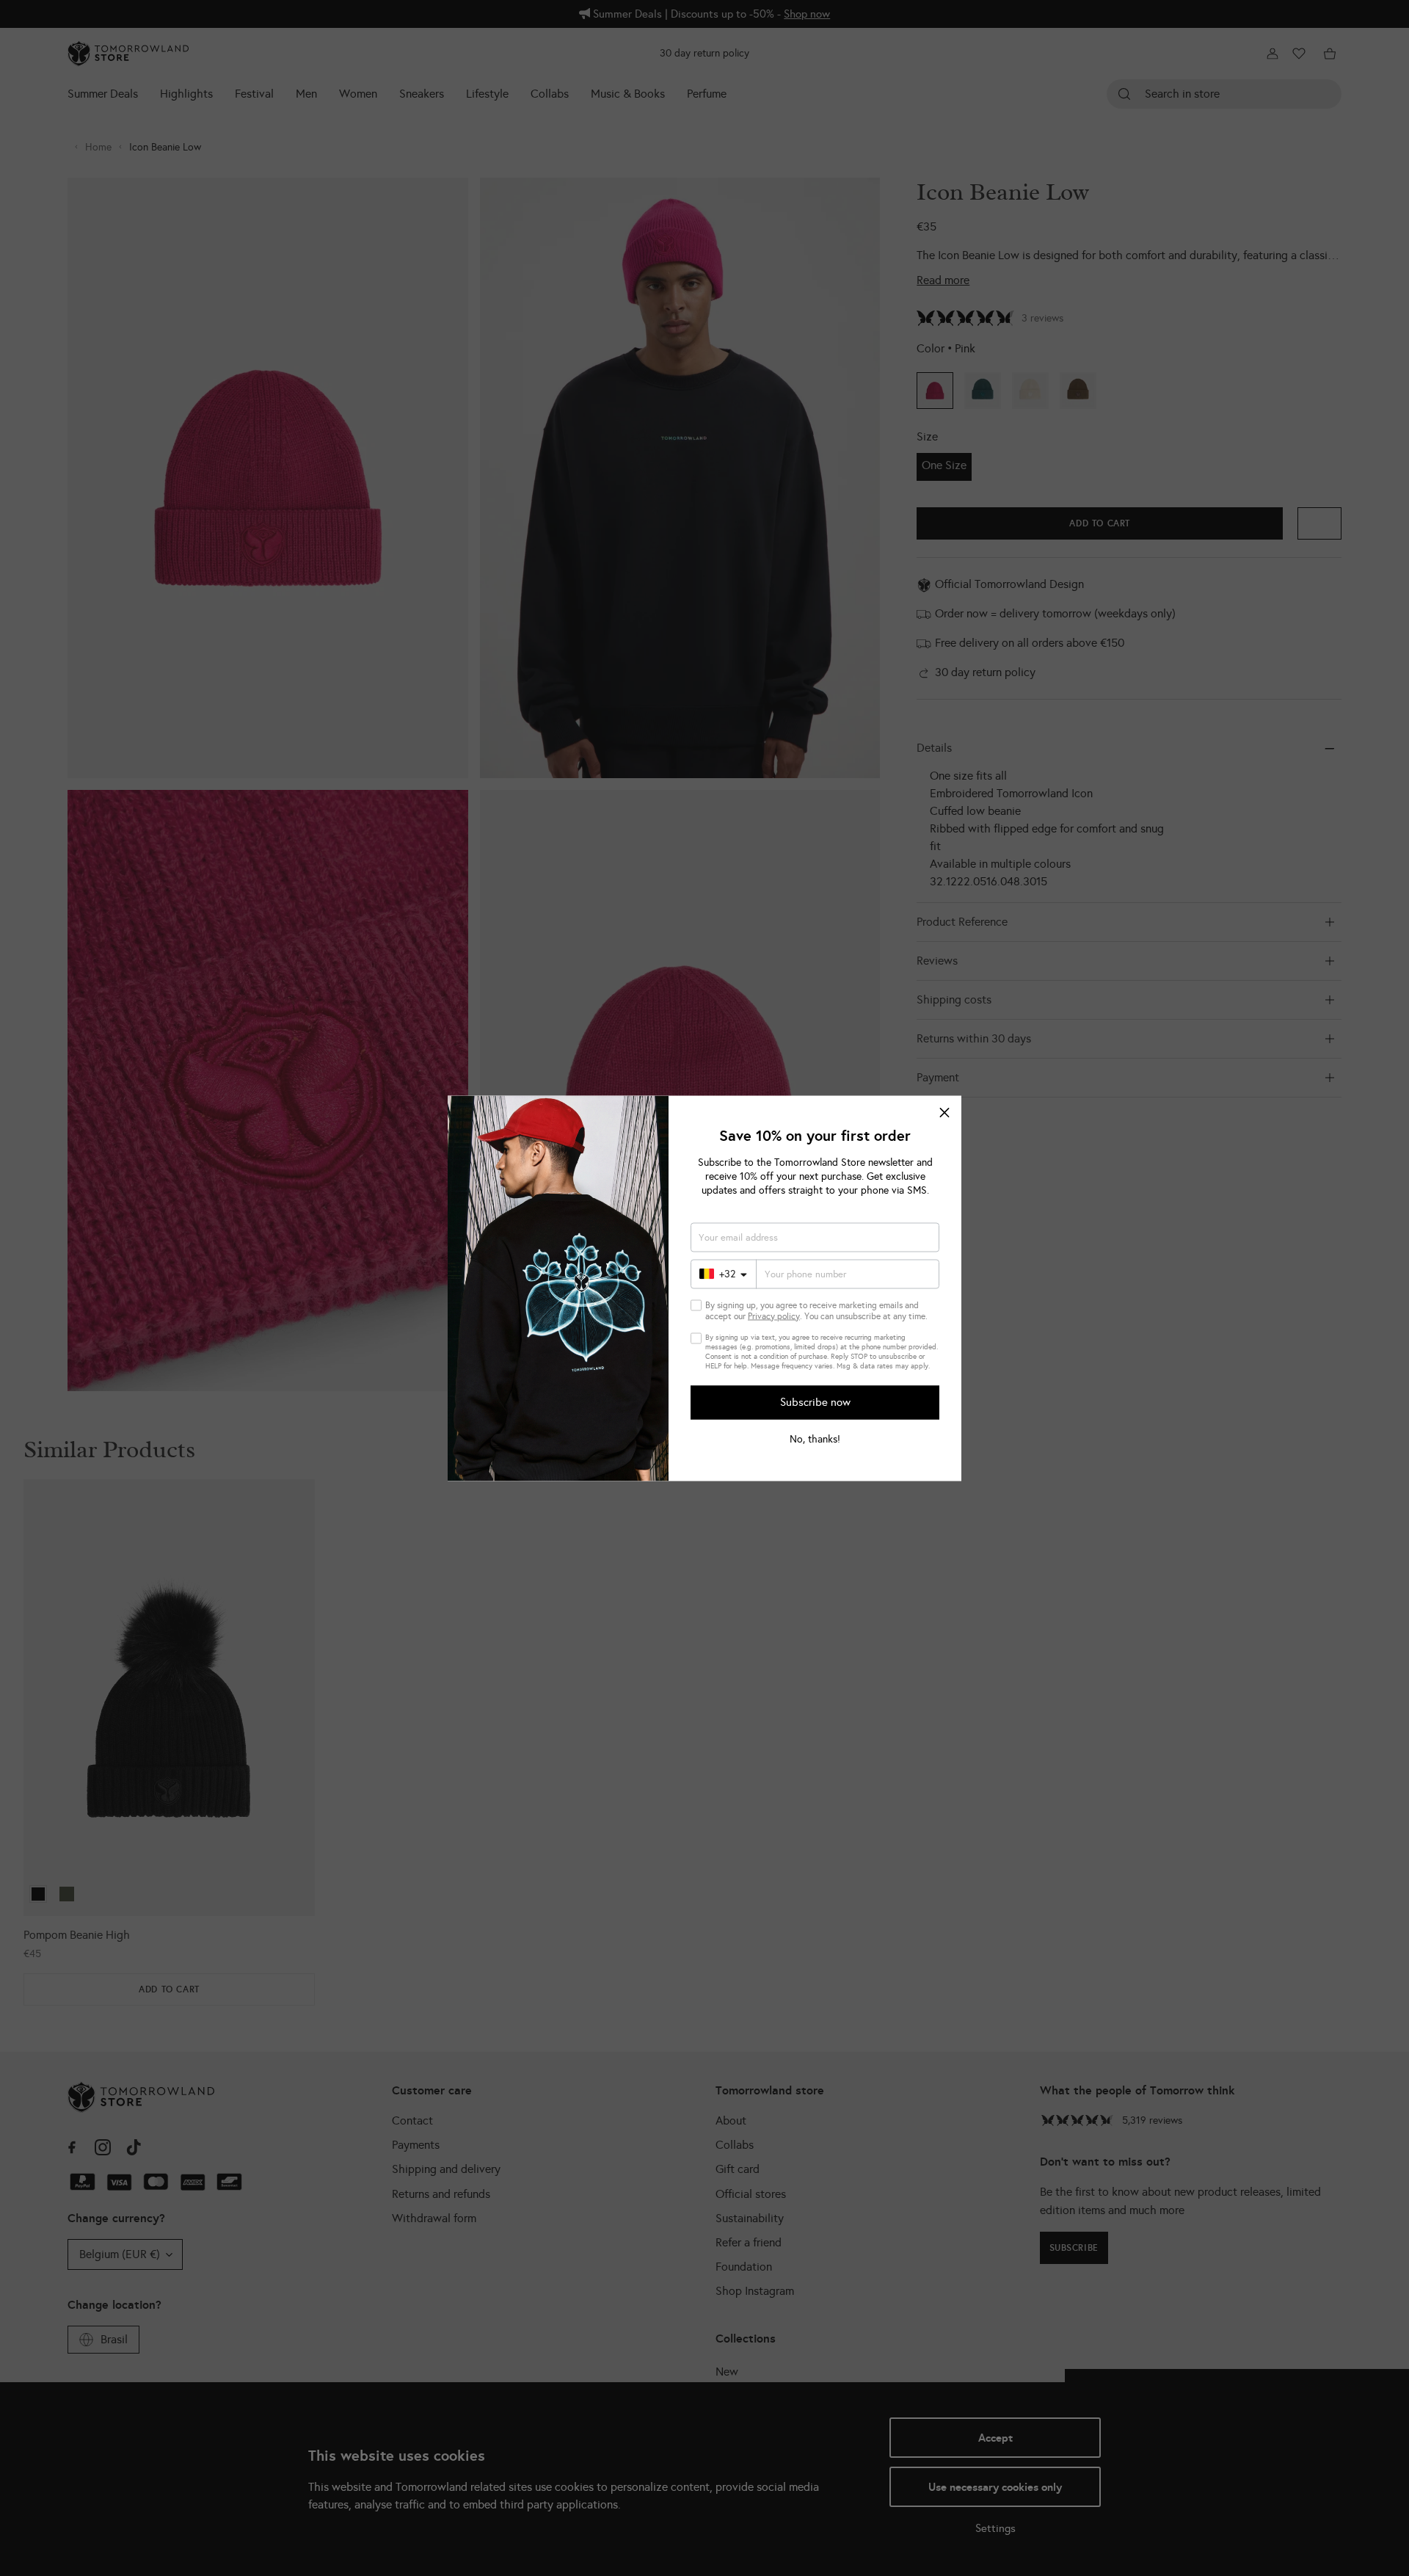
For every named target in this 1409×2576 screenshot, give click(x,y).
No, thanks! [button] (815, 1439)
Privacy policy (774, 1316)
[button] (944, 1112)
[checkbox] (696, 1305)
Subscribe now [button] (815, 1402)
